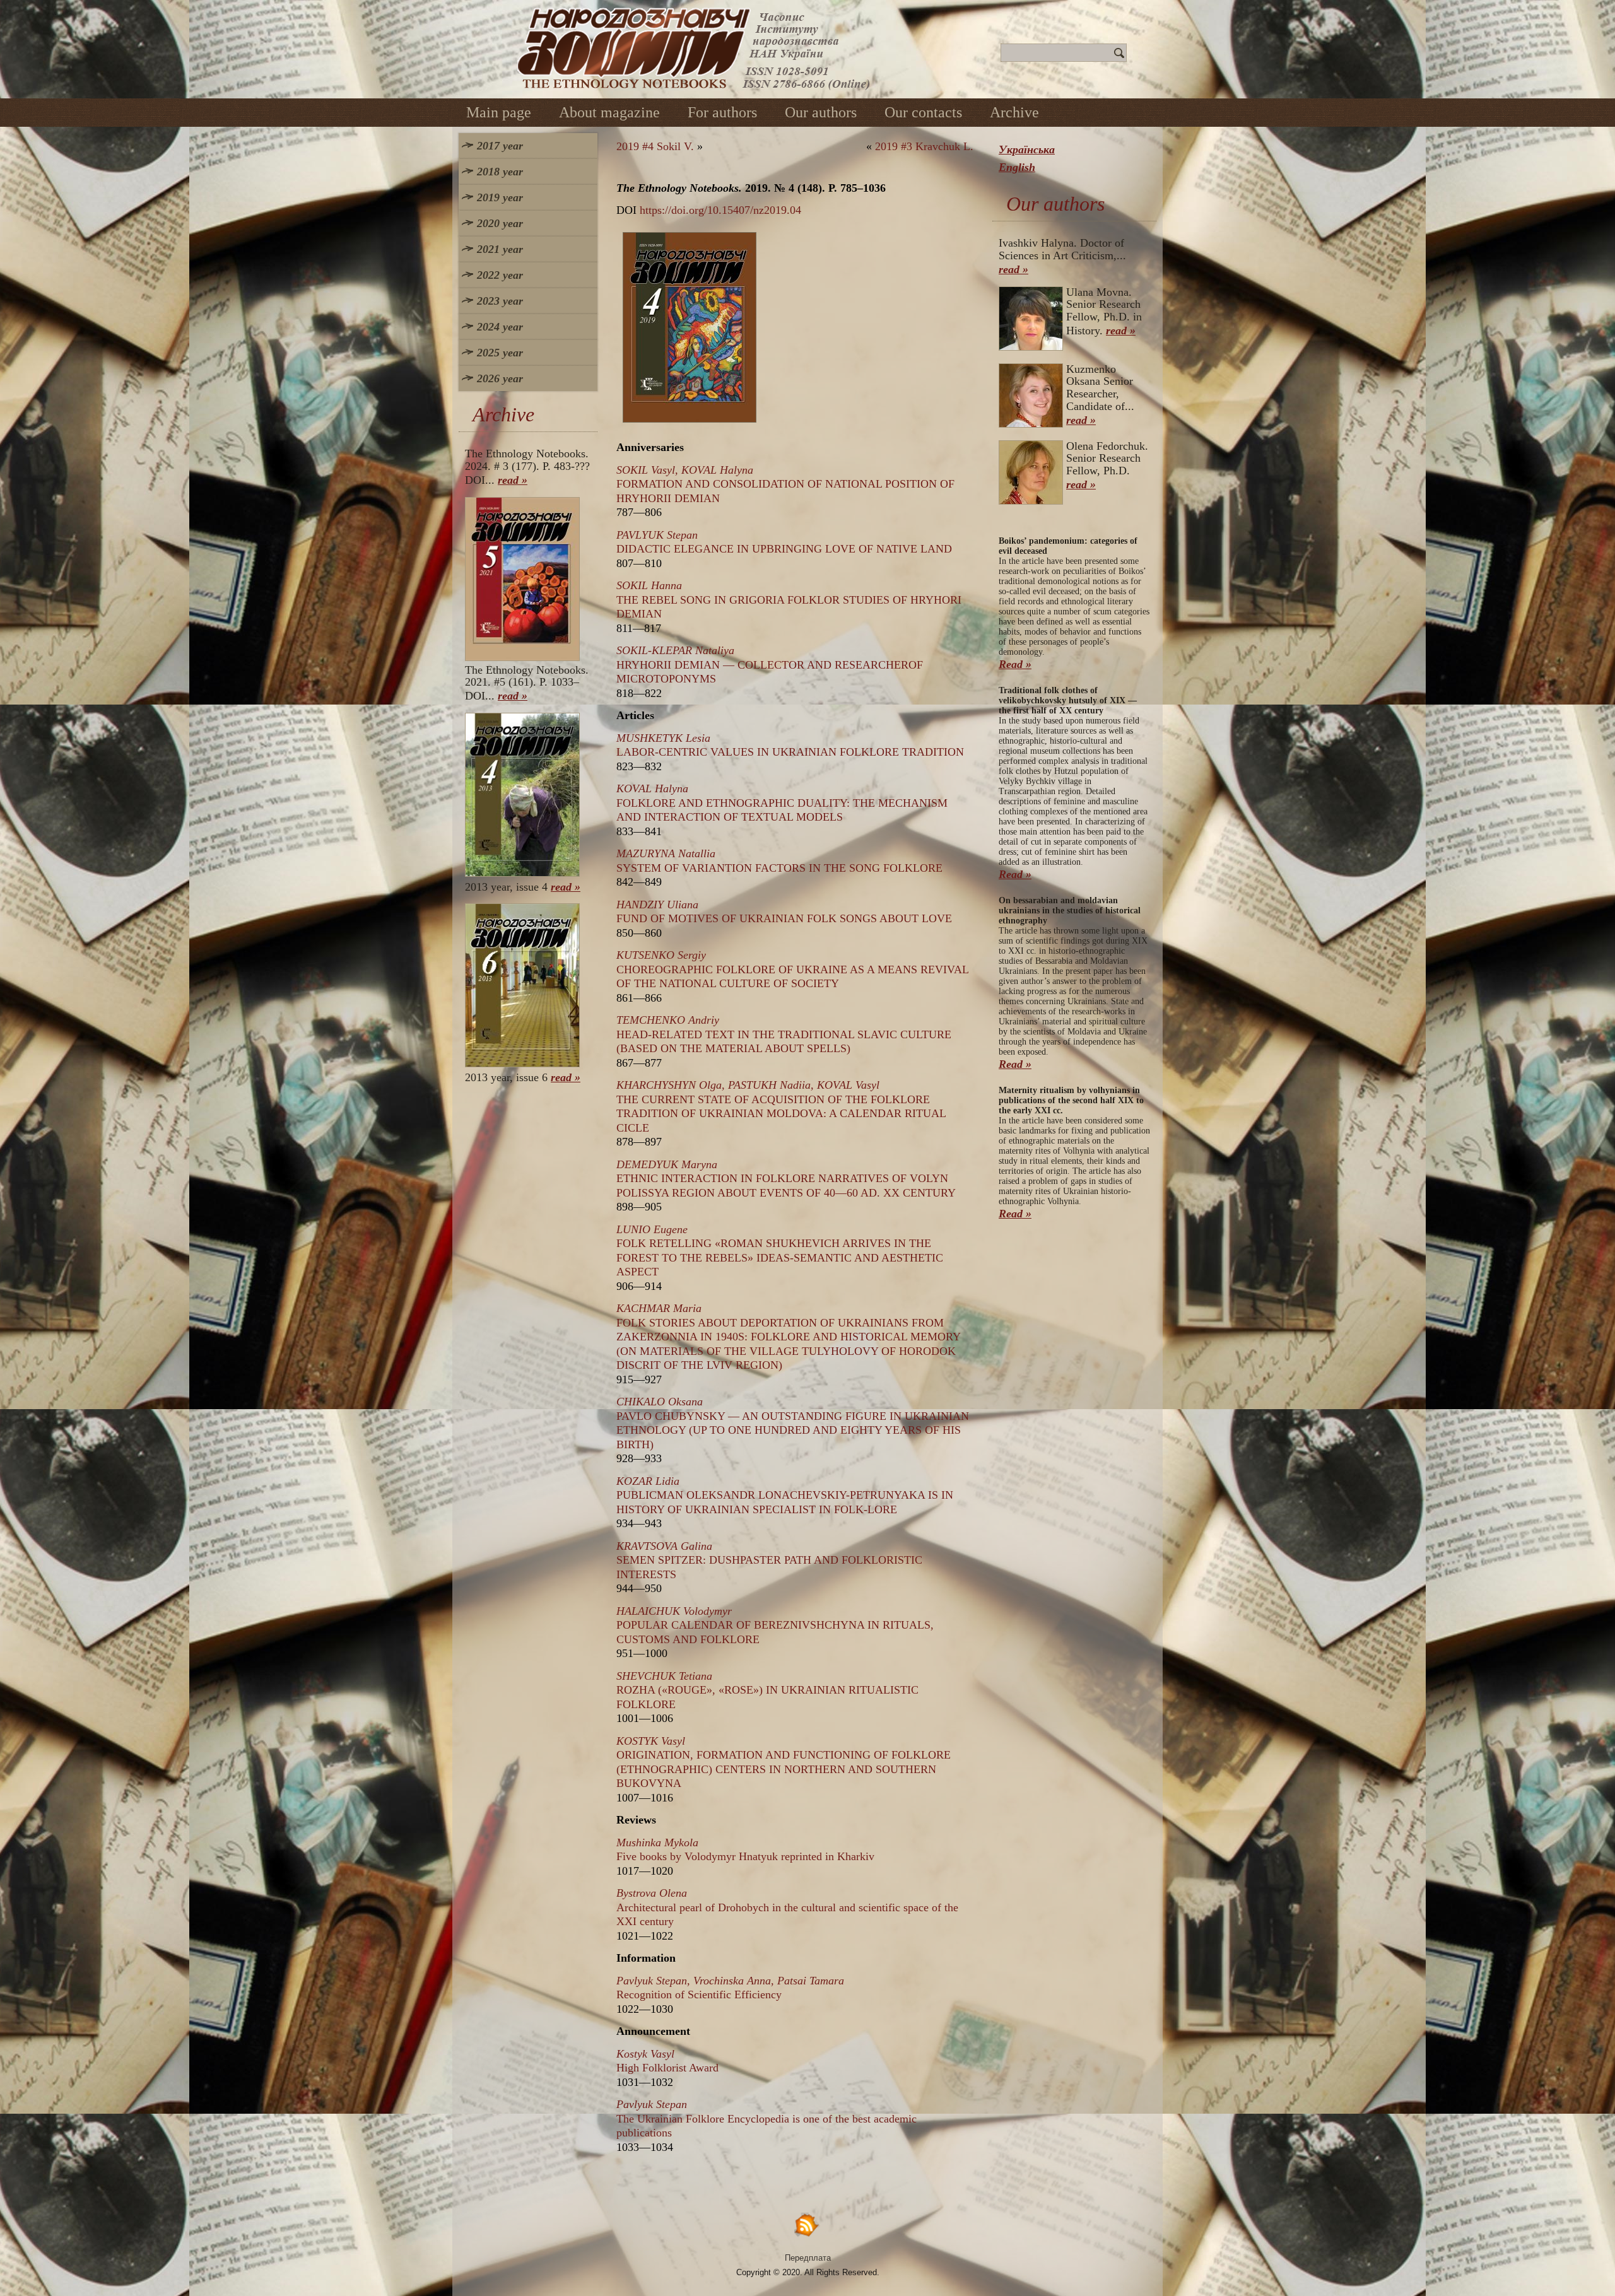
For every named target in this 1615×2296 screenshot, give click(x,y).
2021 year (500, 249)
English (1017, 167)
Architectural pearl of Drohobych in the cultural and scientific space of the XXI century (787, 1907)
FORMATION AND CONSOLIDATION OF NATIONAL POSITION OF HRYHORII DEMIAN (785, 484)
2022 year (500, 275)
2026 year (500, 378)
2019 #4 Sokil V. (655, 146)
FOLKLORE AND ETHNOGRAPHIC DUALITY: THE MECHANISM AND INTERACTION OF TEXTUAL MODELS (782, 803)
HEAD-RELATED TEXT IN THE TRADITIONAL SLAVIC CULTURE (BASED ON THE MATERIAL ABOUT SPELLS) (784, 1034)
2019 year (500, 197)
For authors (722, 112)
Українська (1027, 149)
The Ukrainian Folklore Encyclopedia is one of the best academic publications (766, 2118)
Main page (499, 112)
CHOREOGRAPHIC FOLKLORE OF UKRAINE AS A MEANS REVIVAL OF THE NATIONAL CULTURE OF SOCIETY (792, 969)
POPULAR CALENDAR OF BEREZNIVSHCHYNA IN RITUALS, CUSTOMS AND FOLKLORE (775, 1625)
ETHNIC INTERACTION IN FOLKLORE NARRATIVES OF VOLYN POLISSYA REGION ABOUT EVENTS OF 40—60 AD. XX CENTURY (786, 1179)
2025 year (500, 353)
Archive (1014, 112)
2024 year (500, 327)
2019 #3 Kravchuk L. (924, 146)
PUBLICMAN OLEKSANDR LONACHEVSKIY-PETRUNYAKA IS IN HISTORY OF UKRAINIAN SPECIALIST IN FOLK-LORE (785, 1495)
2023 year (500, 301)
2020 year (500, 223)
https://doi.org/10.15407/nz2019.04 (720, 210)
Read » (1015, 664)
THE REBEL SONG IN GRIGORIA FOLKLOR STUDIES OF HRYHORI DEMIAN (789, 600)
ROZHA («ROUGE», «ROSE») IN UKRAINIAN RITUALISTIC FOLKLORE (767, 1690)
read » (513, 480)
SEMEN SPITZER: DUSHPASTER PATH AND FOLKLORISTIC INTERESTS (769, 1560)
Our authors (821, 112)
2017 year (500, 146)
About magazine (609, 112)
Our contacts (923, 112)
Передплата (808, 2258)
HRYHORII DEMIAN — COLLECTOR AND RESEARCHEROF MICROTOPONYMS (770, 665)
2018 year (500, 172)
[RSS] (807, 2224)
